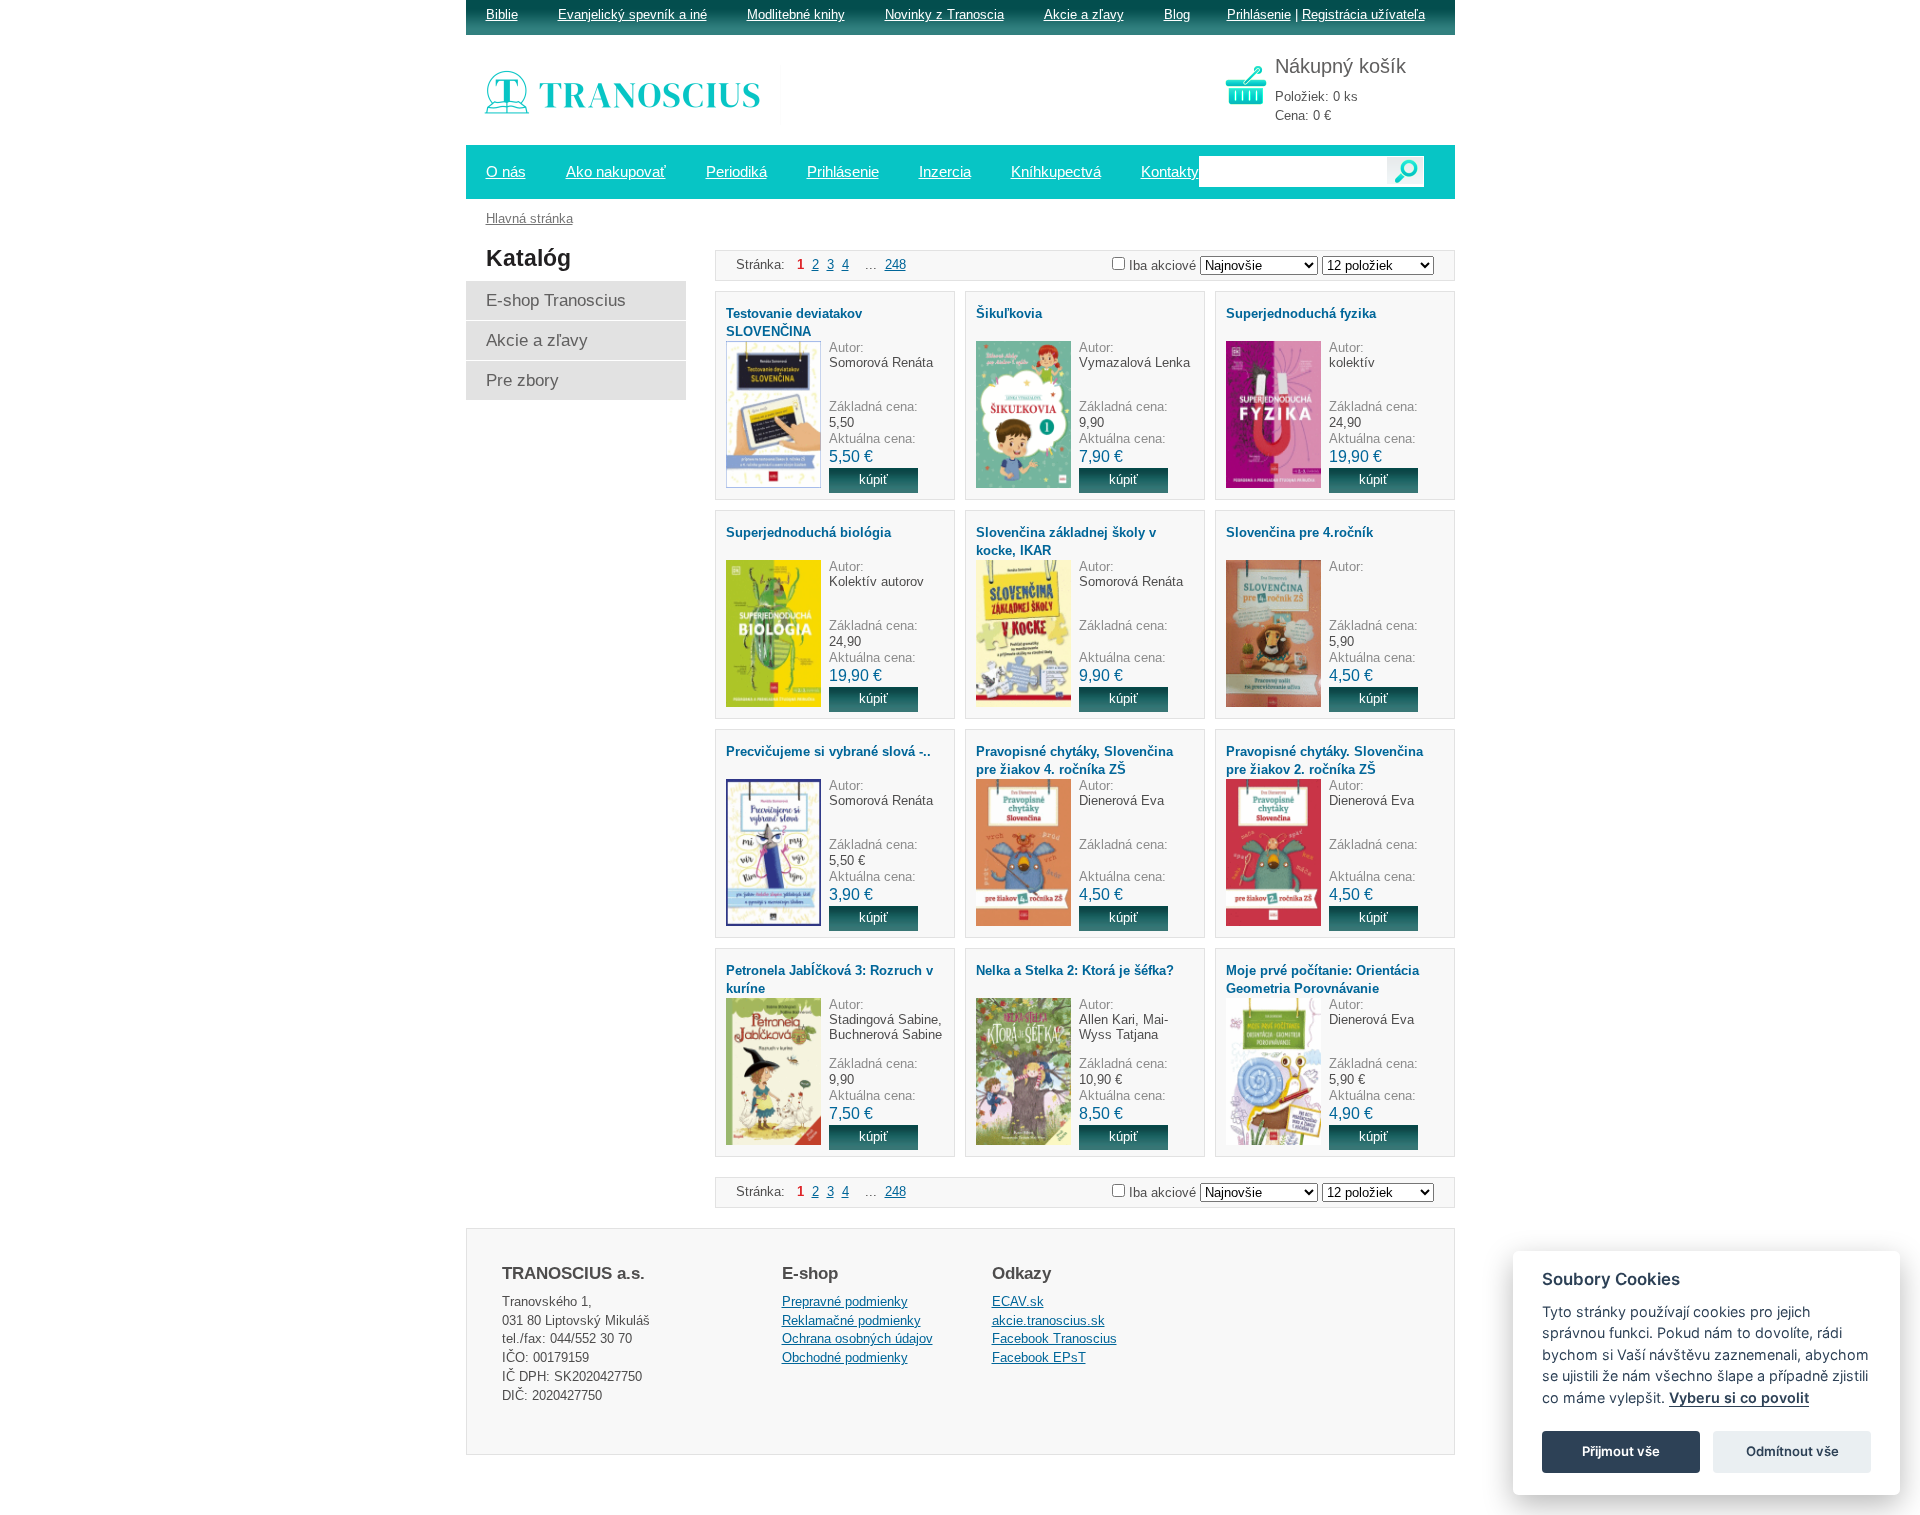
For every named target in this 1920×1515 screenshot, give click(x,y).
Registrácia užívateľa (1363, 14)
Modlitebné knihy (796, 14)
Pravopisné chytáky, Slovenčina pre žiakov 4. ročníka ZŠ (1074, 760)
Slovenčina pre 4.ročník (1299, 532)
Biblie (502, 14)
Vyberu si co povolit (1739, 1397)
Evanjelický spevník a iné (632, 14)
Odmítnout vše (1792, 1451)
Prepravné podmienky (845, 1301)
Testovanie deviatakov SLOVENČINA (794, 322)
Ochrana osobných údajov (857, 1338)
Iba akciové (1162, 265)
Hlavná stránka (529, 218)
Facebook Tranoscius (1054, 1338)
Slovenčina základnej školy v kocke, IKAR (1066, 541)
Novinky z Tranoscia (944, 14)
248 (895, 264)
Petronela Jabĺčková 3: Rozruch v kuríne (829, 979)
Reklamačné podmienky (851, 1320)
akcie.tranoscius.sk (1048, 1320)
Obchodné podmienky (845, 1357)
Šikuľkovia (1009, 313)
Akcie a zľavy (1084, 14)
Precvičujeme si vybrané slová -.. (828, 751)
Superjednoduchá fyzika (1301, 313)
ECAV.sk (1018, 1301)
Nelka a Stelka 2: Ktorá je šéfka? (1075, 970)
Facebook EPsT (1039, 1357)
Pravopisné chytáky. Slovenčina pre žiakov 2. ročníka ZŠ (1324, 760)
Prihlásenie (1259, 14)
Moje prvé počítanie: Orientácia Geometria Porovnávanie (1322, 979)
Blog (1177, 14)
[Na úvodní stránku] (636, 95)
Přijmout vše (1621, 1451)
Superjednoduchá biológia (808, 532)
